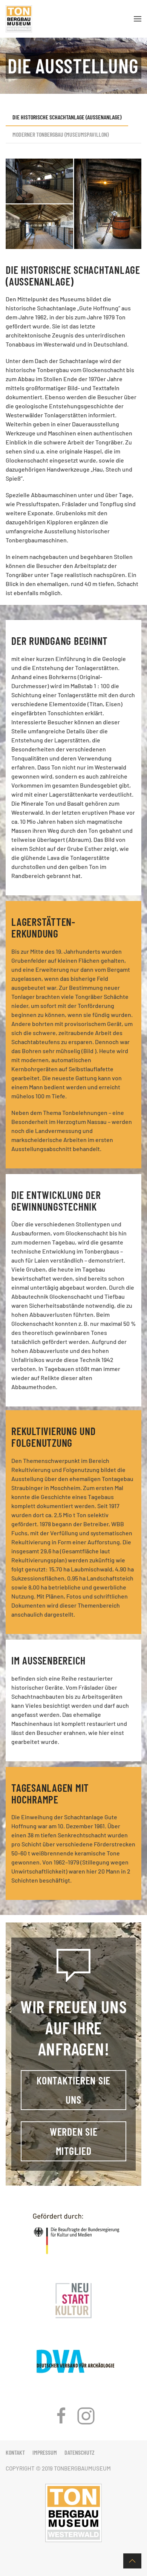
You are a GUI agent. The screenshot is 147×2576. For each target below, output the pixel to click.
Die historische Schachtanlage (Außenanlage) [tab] (67, 117)
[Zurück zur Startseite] (19, 19)
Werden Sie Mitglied (74, 2141)
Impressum (45, 2452)
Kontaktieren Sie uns (73, 2090)
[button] (138, 19)
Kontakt (15, 2452)
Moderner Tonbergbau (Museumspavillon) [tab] (60, 134)
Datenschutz (80, 2452)
